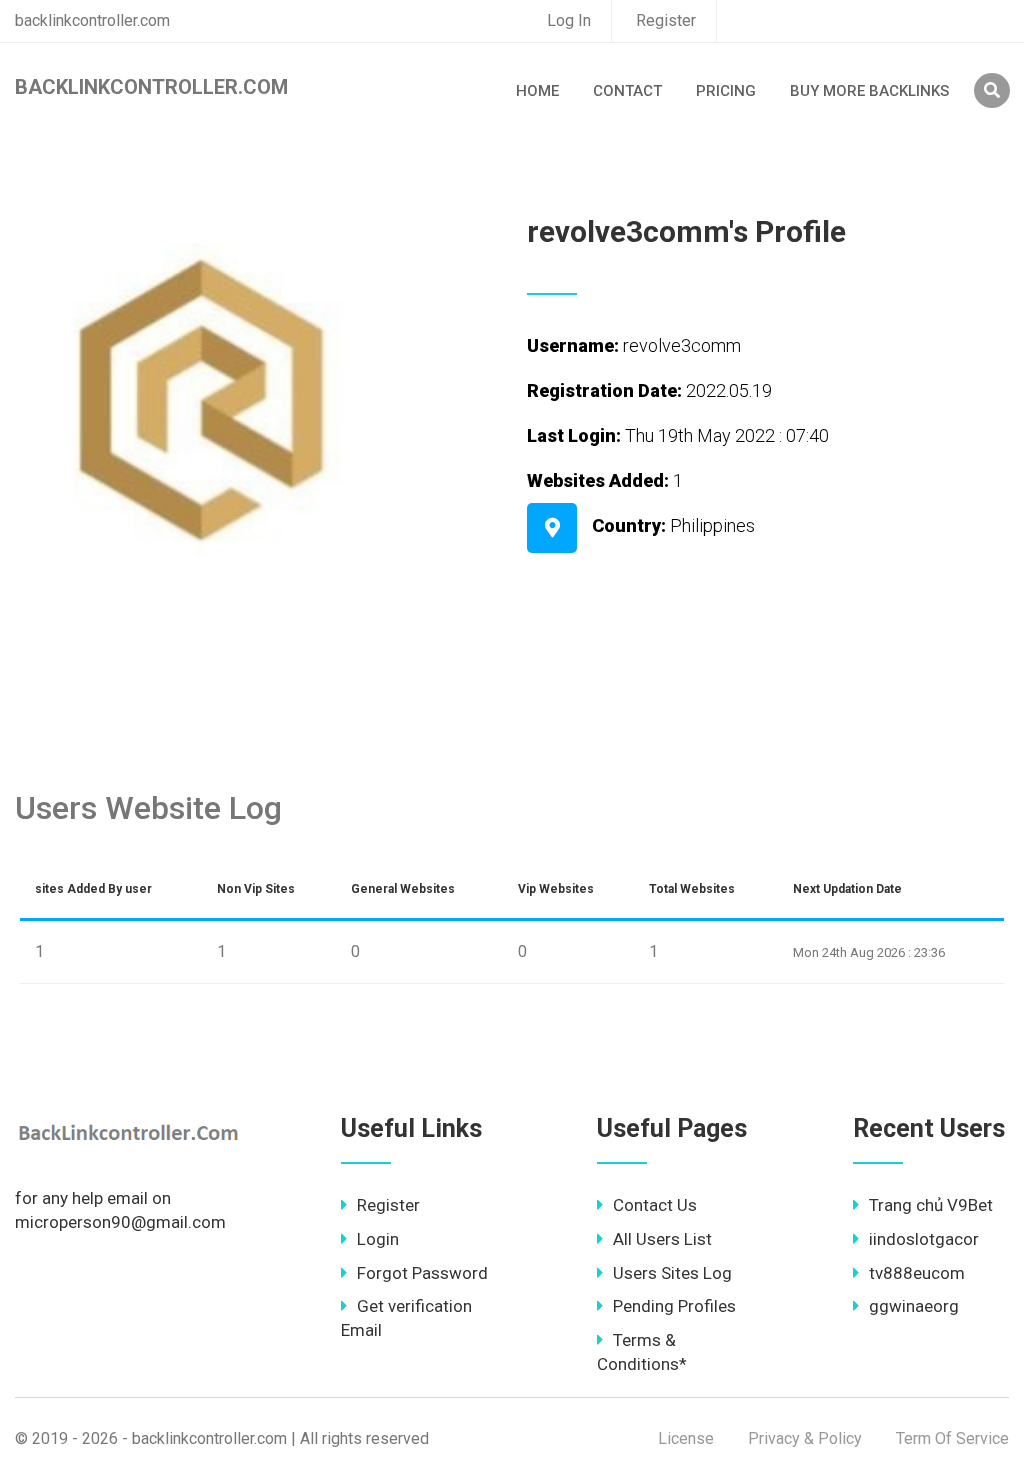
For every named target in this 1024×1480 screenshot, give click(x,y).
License (686, 1438)
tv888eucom (917, 1273)
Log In (569, 20)
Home (537, 91)
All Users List (662, 1239)
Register (666, 20)
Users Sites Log (672, 1273)
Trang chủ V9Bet (931, 1205)
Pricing (726, 91)
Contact (627, 91)
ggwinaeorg (914, 1306)
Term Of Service (952, 1438)
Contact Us (655, 1205)
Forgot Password (422, 1273)
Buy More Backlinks (869, 91)
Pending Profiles (674, 1306)
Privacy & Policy (805, 1438)
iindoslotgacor (924, 1239)
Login (378, 1239)
